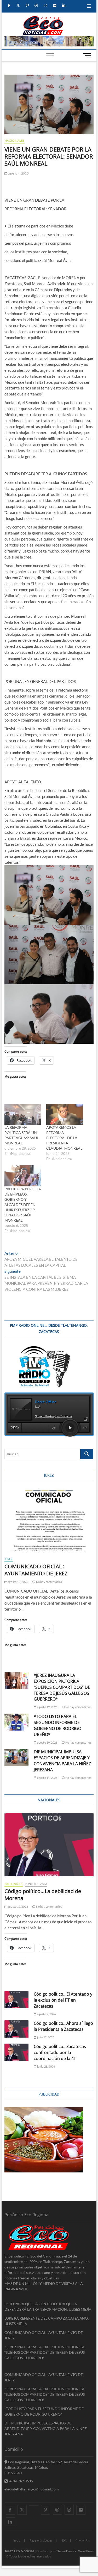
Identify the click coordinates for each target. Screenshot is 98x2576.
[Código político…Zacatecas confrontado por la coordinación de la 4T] (17, 2052)
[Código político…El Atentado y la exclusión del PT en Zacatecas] (17, 2000)
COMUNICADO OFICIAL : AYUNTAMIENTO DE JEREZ (36, 1570)
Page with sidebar (41, 2540)
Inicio (17, 2540)
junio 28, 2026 (46, 2066)
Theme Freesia (66, 2551)
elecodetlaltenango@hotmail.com (32, 2489)
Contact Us (83, 2540)
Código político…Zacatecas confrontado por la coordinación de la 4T (60, 2052)
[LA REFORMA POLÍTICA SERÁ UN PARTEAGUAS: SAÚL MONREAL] (23, 1115)
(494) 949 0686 (20, 2481)
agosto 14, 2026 (47, 1778)
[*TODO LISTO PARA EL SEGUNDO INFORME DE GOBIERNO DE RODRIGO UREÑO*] (17, 1722)
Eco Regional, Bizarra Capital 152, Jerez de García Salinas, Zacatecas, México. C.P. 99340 (46, 2467)
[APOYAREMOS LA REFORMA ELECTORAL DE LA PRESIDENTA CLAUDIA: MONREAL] (65, 1115)
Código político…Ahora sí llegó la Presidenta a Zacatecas (63, 2026)
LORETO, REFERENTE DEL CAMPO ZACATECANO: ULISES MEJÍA (47, 2321)
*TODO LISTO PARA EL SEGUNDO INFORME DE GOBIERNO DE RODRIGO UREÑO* (57, 1725)
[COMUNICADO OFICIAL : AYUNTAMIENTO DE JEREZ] (49, 1520)
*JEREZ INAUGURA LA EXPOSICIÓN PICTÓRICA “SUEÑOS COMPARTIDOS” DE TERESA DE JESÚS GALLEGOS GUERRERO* (62, 1687)
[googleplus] (34, 2505)
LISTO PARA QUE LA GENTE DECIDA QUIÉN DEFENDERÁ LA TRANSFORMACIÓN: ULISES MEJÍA (48, 2307)
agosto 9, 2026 (46, 2014)
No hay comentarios (49, 1582)
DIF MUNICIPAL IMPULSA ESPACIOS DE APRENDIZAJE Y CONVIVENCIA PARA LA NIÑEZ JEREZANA (62, 1761)
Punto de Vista (36, 1884)
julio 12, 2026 (45, 2037)
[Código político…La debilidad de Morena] (49, 1845)
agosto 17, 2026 (18, 1907)
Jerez (9, 1559)
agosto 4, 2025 (18, 173)
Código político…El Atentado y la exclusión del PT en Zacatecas (63, 2000)
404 (64, 2540)
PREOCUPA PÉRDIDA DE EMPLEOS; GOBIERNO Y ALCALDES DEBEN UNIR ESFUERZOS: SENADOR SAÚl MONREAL (23, 1205)
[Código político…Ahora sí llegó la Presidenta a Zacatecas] (17, 2029)
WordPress (86, 2551)
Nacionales (15, 140)
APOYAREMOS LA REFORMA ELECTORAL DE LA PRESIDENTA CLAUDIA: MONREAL (64, 1138)
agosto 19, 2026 (18, 1582)
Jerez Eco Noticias (19, 2551)
